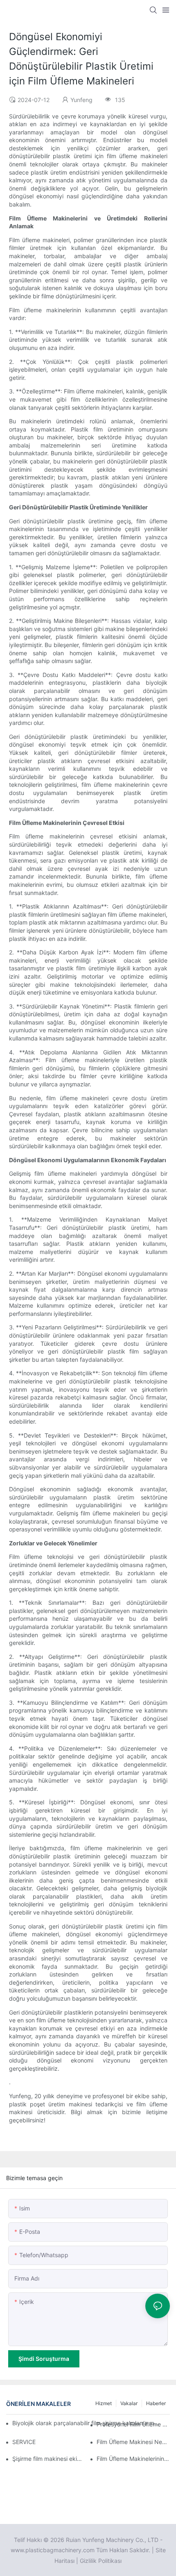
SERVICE (24, 2442)
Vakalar (129, 2403)
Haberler (156, 2403)
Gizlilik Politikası (101, 2561)
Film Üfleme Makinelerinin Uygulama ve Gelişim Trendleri (133, 2459)
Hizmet (104, 2403)
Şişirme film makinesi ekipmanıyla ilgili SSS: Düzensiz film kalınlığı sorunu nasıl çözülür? (49, 2459)
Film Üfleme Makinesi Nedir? (133, 2442)
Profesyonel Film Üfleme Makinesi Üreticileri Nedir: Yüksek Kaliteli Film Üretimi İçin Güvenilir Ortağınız (133, 2424)
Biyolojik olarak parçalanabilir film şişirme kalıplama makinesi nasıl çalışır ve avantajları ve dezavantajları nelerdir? (86, 2423)
